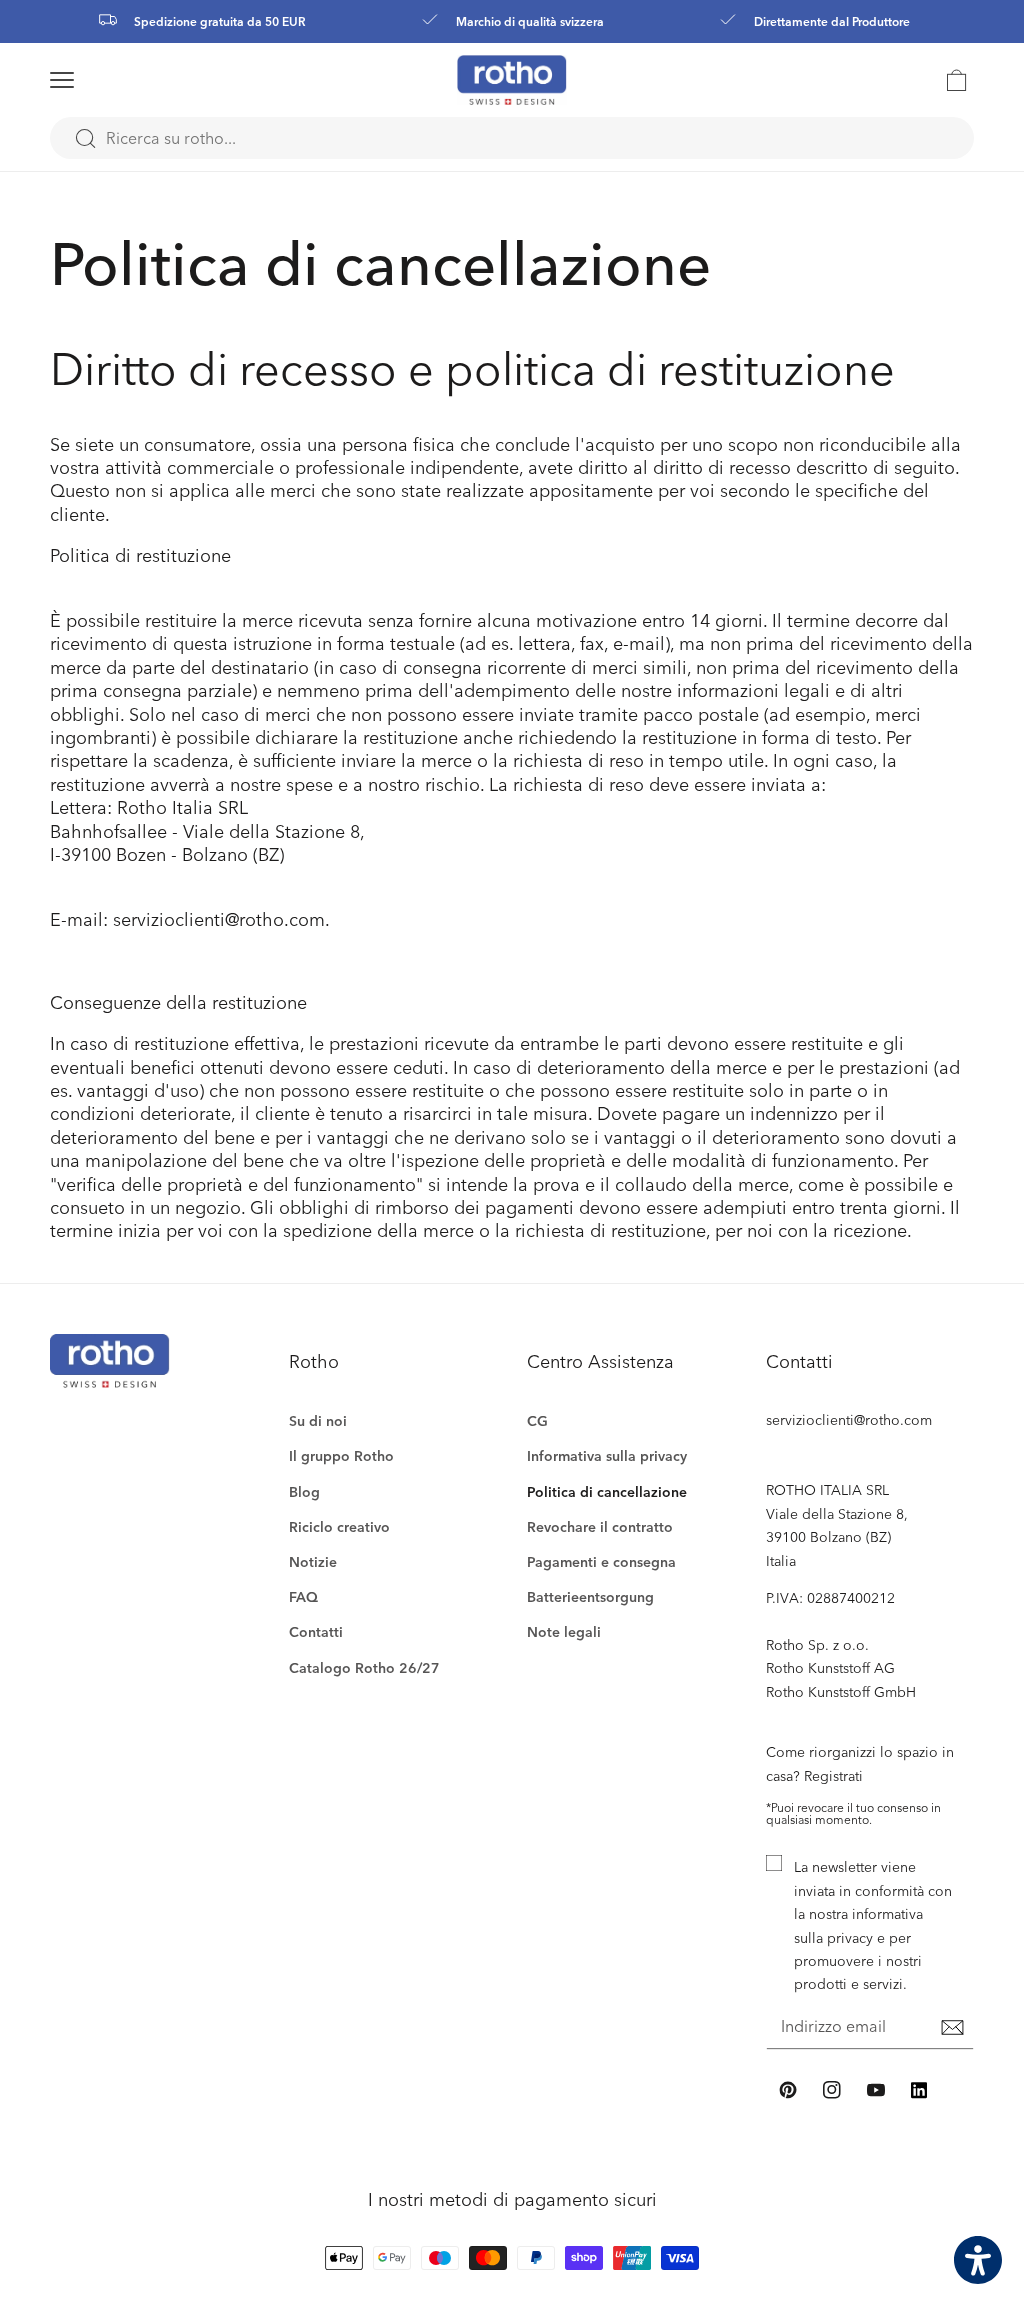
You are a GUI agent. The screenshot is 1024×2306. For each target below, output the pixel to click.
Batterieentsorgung (590, 1596)
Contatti (316, 1631)
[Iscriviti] (952, 2028)
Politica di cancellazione (607, 1491)
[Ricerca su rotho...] (85, 139)
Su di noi (318, 1420)
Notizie (313, 1561)
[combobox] (512, 138)
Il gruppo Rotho (341, 1455)
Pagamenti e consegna (601, 1561)
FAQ (303, 1596)
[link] (957, 80)
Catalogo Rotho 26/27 (364, 1667)
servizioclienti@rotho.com (849, 1419)
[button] (86, 80)
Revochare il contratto (600, 1526)
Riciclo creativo (339, 1526)
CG (537, 1420)
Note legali (564, 1631)
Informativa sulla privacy (607, 1455)
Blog (304, 1491)
